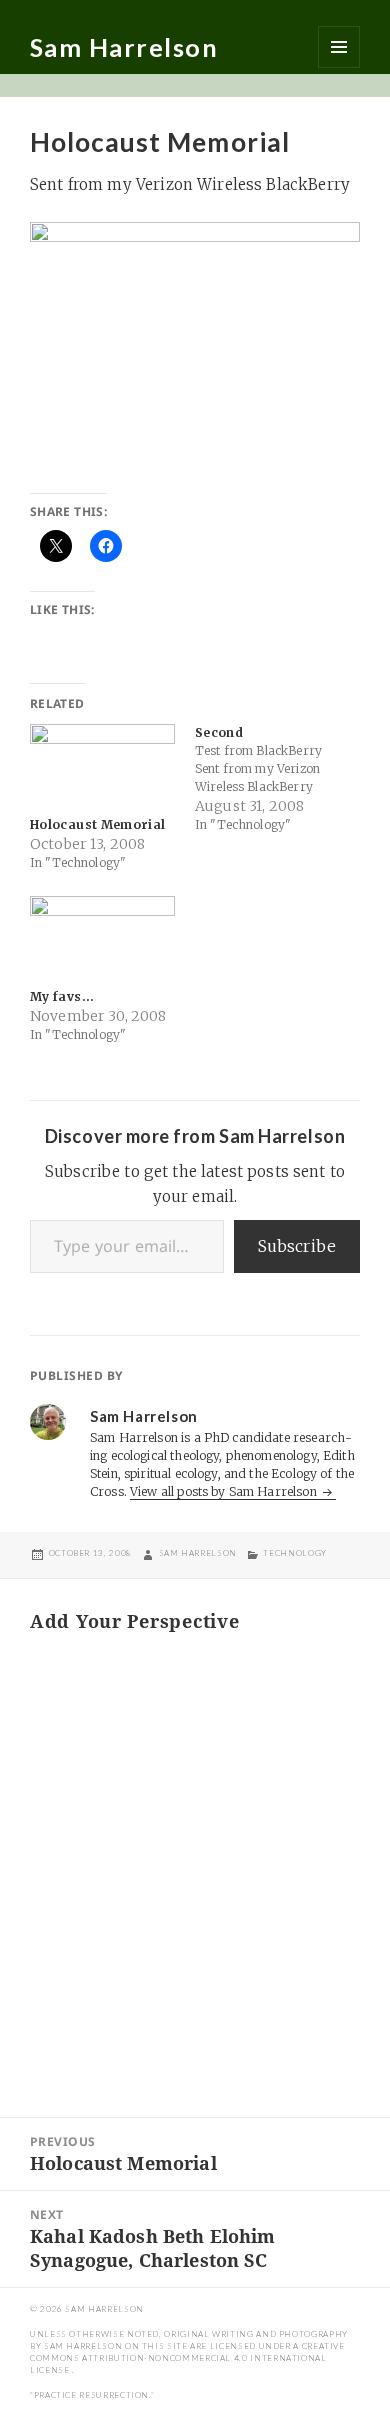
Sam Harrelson (124, 47)
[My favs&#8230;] (102, 937)
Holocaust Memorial (97, 824)
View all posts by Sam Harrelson (225, 1491)
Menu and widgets (339, 47)
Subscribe (297, 1246)
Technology (294, 1553)
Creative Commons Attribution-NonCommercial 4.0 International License (187, 2358)
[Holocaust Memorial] (102, 765)
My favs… (62, 996)
